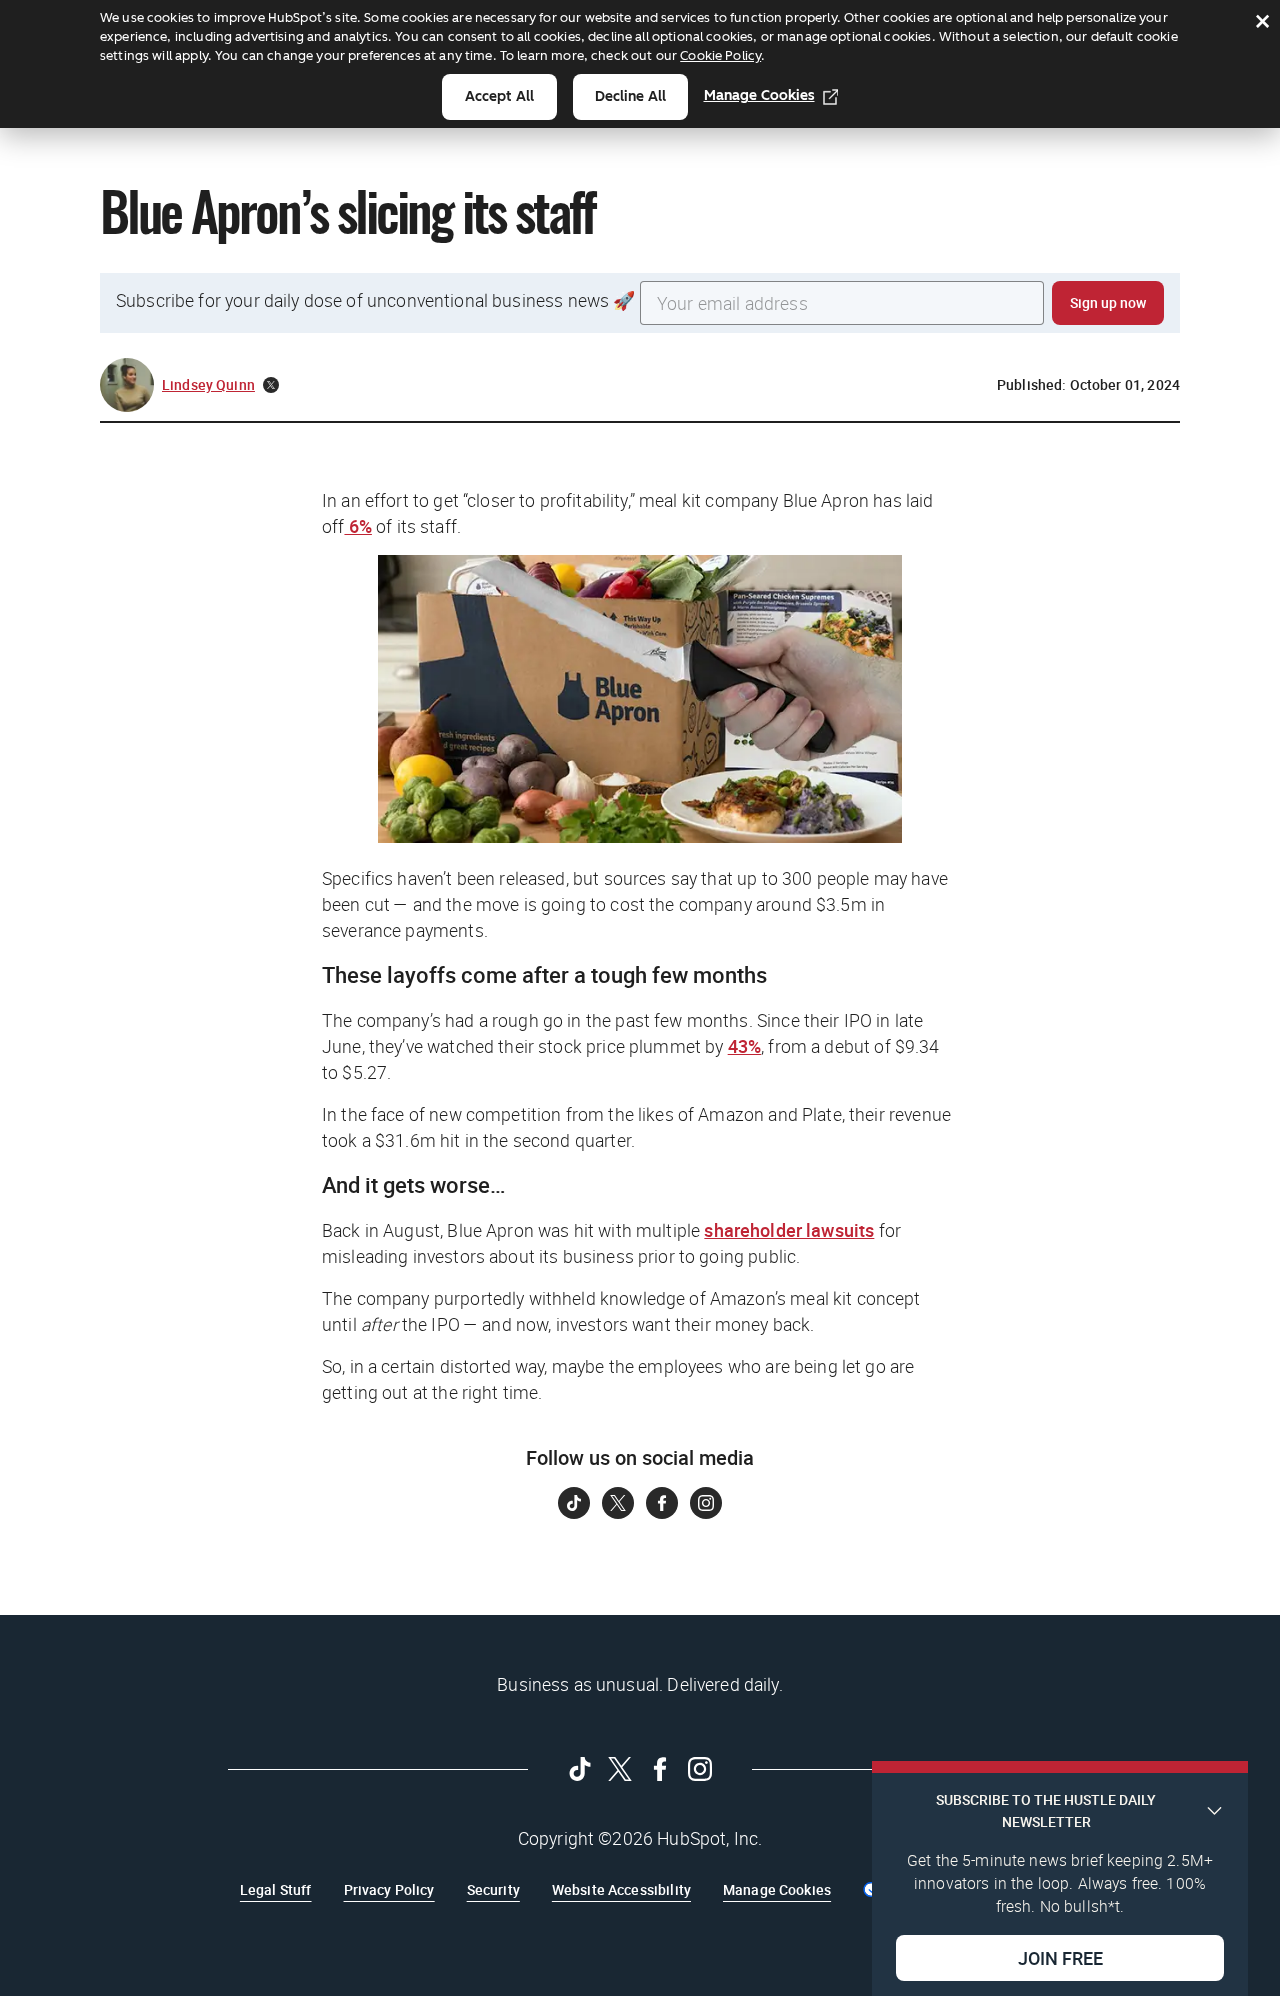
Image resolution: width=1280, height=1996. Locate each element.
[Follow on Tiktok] (574, 1503)
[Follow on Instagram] (706, 1503)
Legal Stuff (276, 1889)
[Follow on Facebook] (662, 1503)
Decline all (630, 96)
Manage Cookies (759, 95)
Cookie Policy (720, 55)
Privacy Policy (389, 1889)
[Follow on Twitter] (618, 1503)
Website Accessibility (621, 1889)
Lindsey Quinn (208, 384)
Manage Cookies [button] (777, 1889)
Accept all (499, 96)
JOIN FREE (1060, 1957)
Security (493, 1889)
